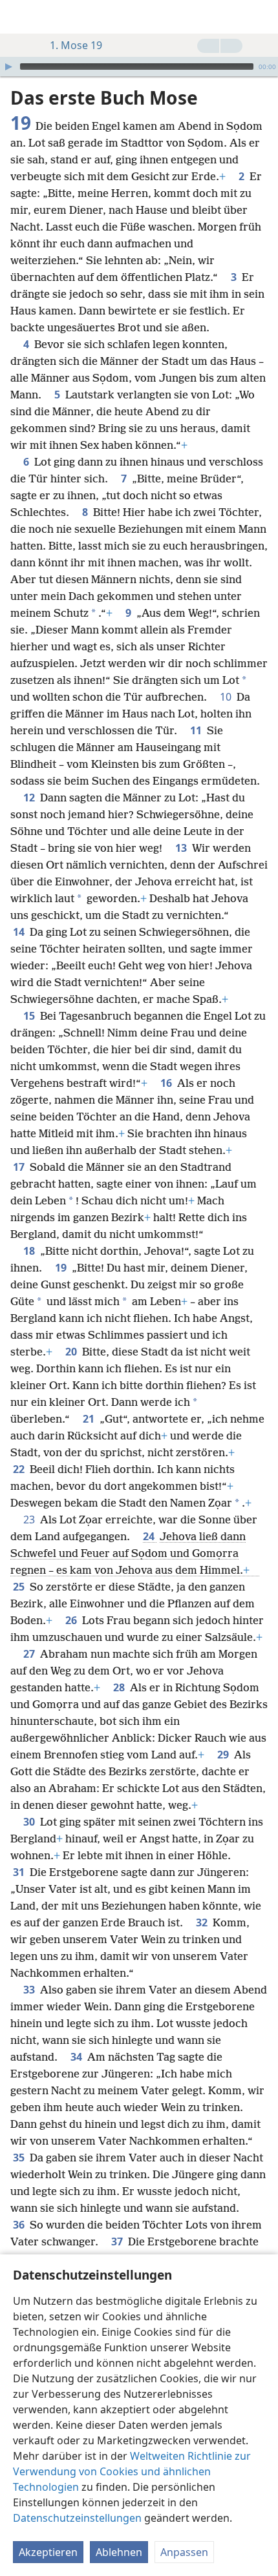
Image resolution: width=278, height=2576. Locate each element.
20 (72, 1352)
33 (30, 1990)
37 (118, 2241)
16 (167, 1083)
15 (30, 1016)
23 (30, 1520)
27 (30, 1654)
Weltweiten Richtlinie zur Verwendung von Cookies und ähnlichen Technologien (132, 2471)
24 (150, 1536)
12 (30, 798)
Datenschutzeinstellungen (77, 2518)
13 (182, 848)
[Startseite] (19, 17)
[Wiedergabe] (8, 67)
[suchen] (262, 17)
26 (72, 1620)
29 (224, 1755)
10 (227, 697)
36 (20, 2225)
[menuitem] (19, 17)
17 (20, 1167)
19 (62, 1268)
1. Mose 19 (76, 45)
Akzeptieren (48, 2552)
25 (20, 1587)
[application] (139, 67)
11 (197, 730)
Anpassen (184, 2552)
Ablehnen (119, 2552)
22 (20, 1469)
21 (90, 1419)
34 (78, 2057)
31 (20, 1872)
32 (203, 1922)
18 (30, 1251)
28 (120, 1687)
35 (20, 2158)
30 (30, 1822)
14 (20, 932)
